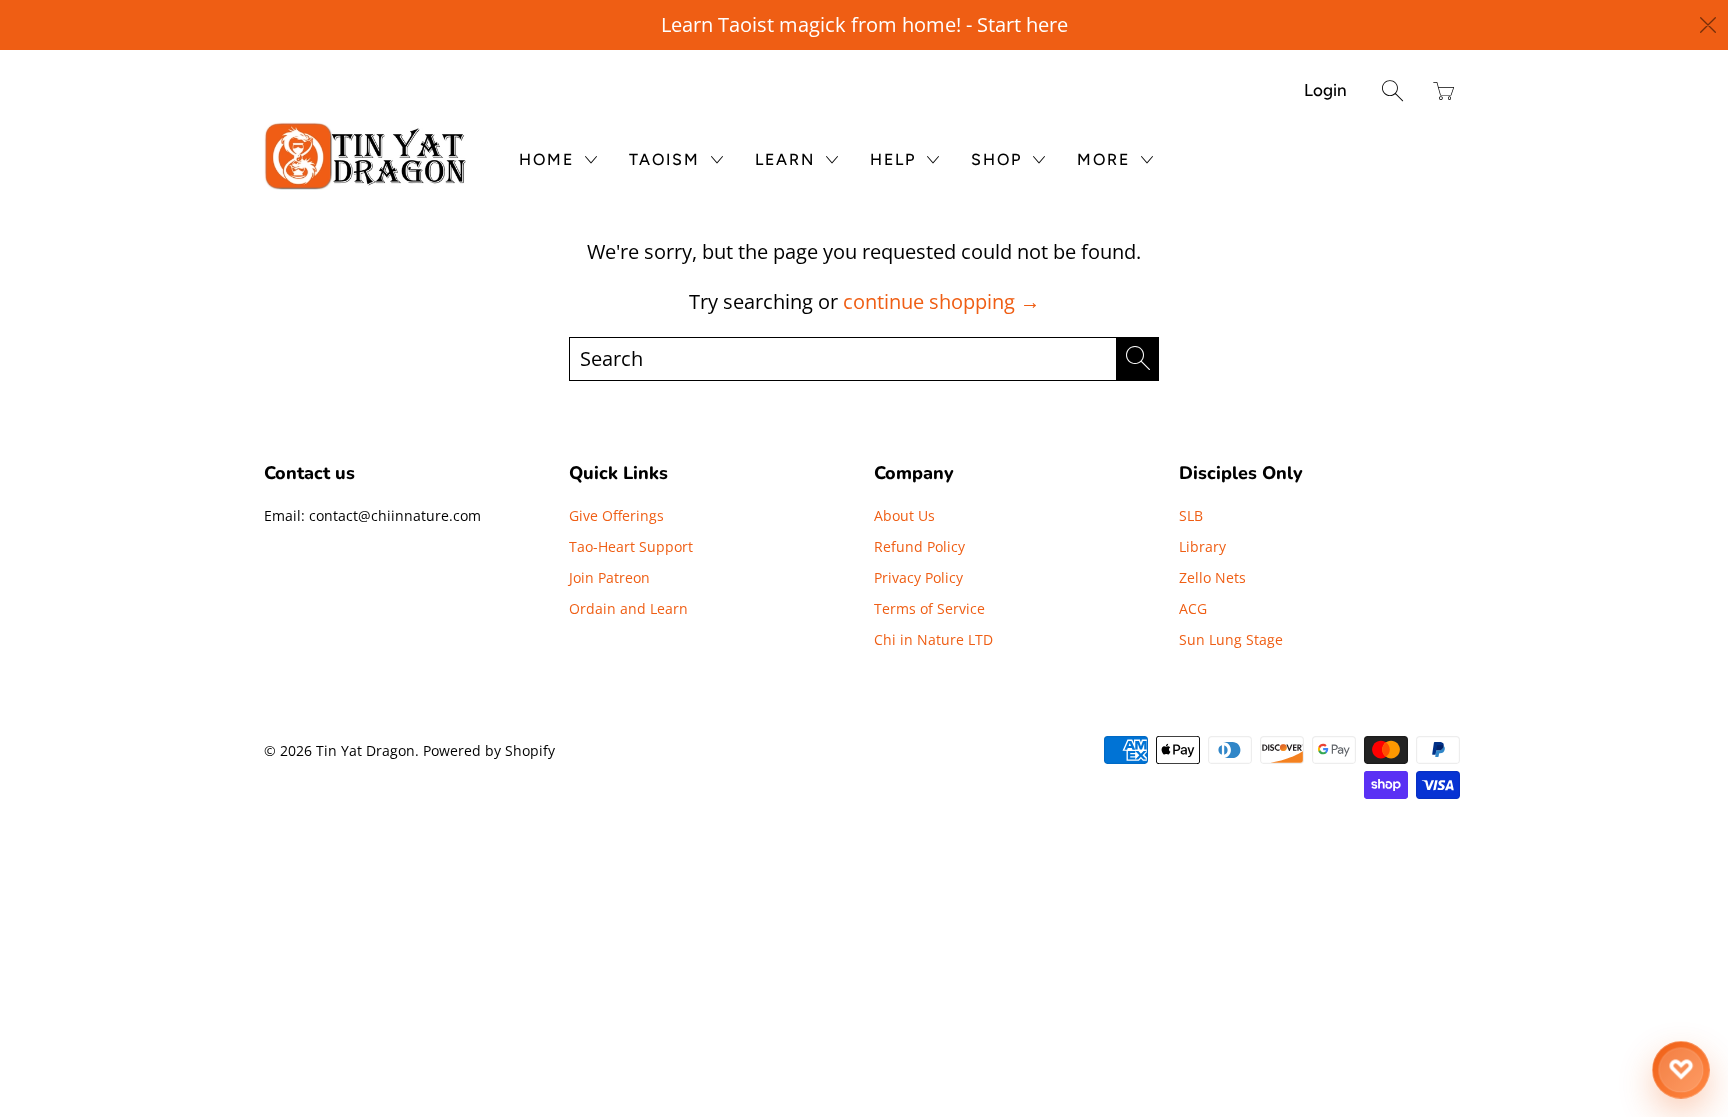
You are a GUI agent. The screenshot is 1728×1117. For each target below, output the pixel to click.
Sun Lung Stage (1231, 639)
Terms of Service (929, 608)
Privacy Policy (918, 577)
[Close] (1709, 25)
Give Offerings (616, 515)
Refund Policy (919, 546)
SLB (1191, 515)
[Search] (1392, 90)
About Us (904, 515)
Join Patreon (609, 577)
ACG (1193, 608)
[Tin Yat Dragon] (366, 156)
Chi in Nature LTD (933, 639)
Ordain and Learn (628, 608)
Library (1202, 546)
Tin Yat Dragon (365, 750)
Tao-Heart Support (631, 546)
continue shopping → (941, 301)
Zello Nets (1212, 577)
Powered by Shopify (489, 750)
